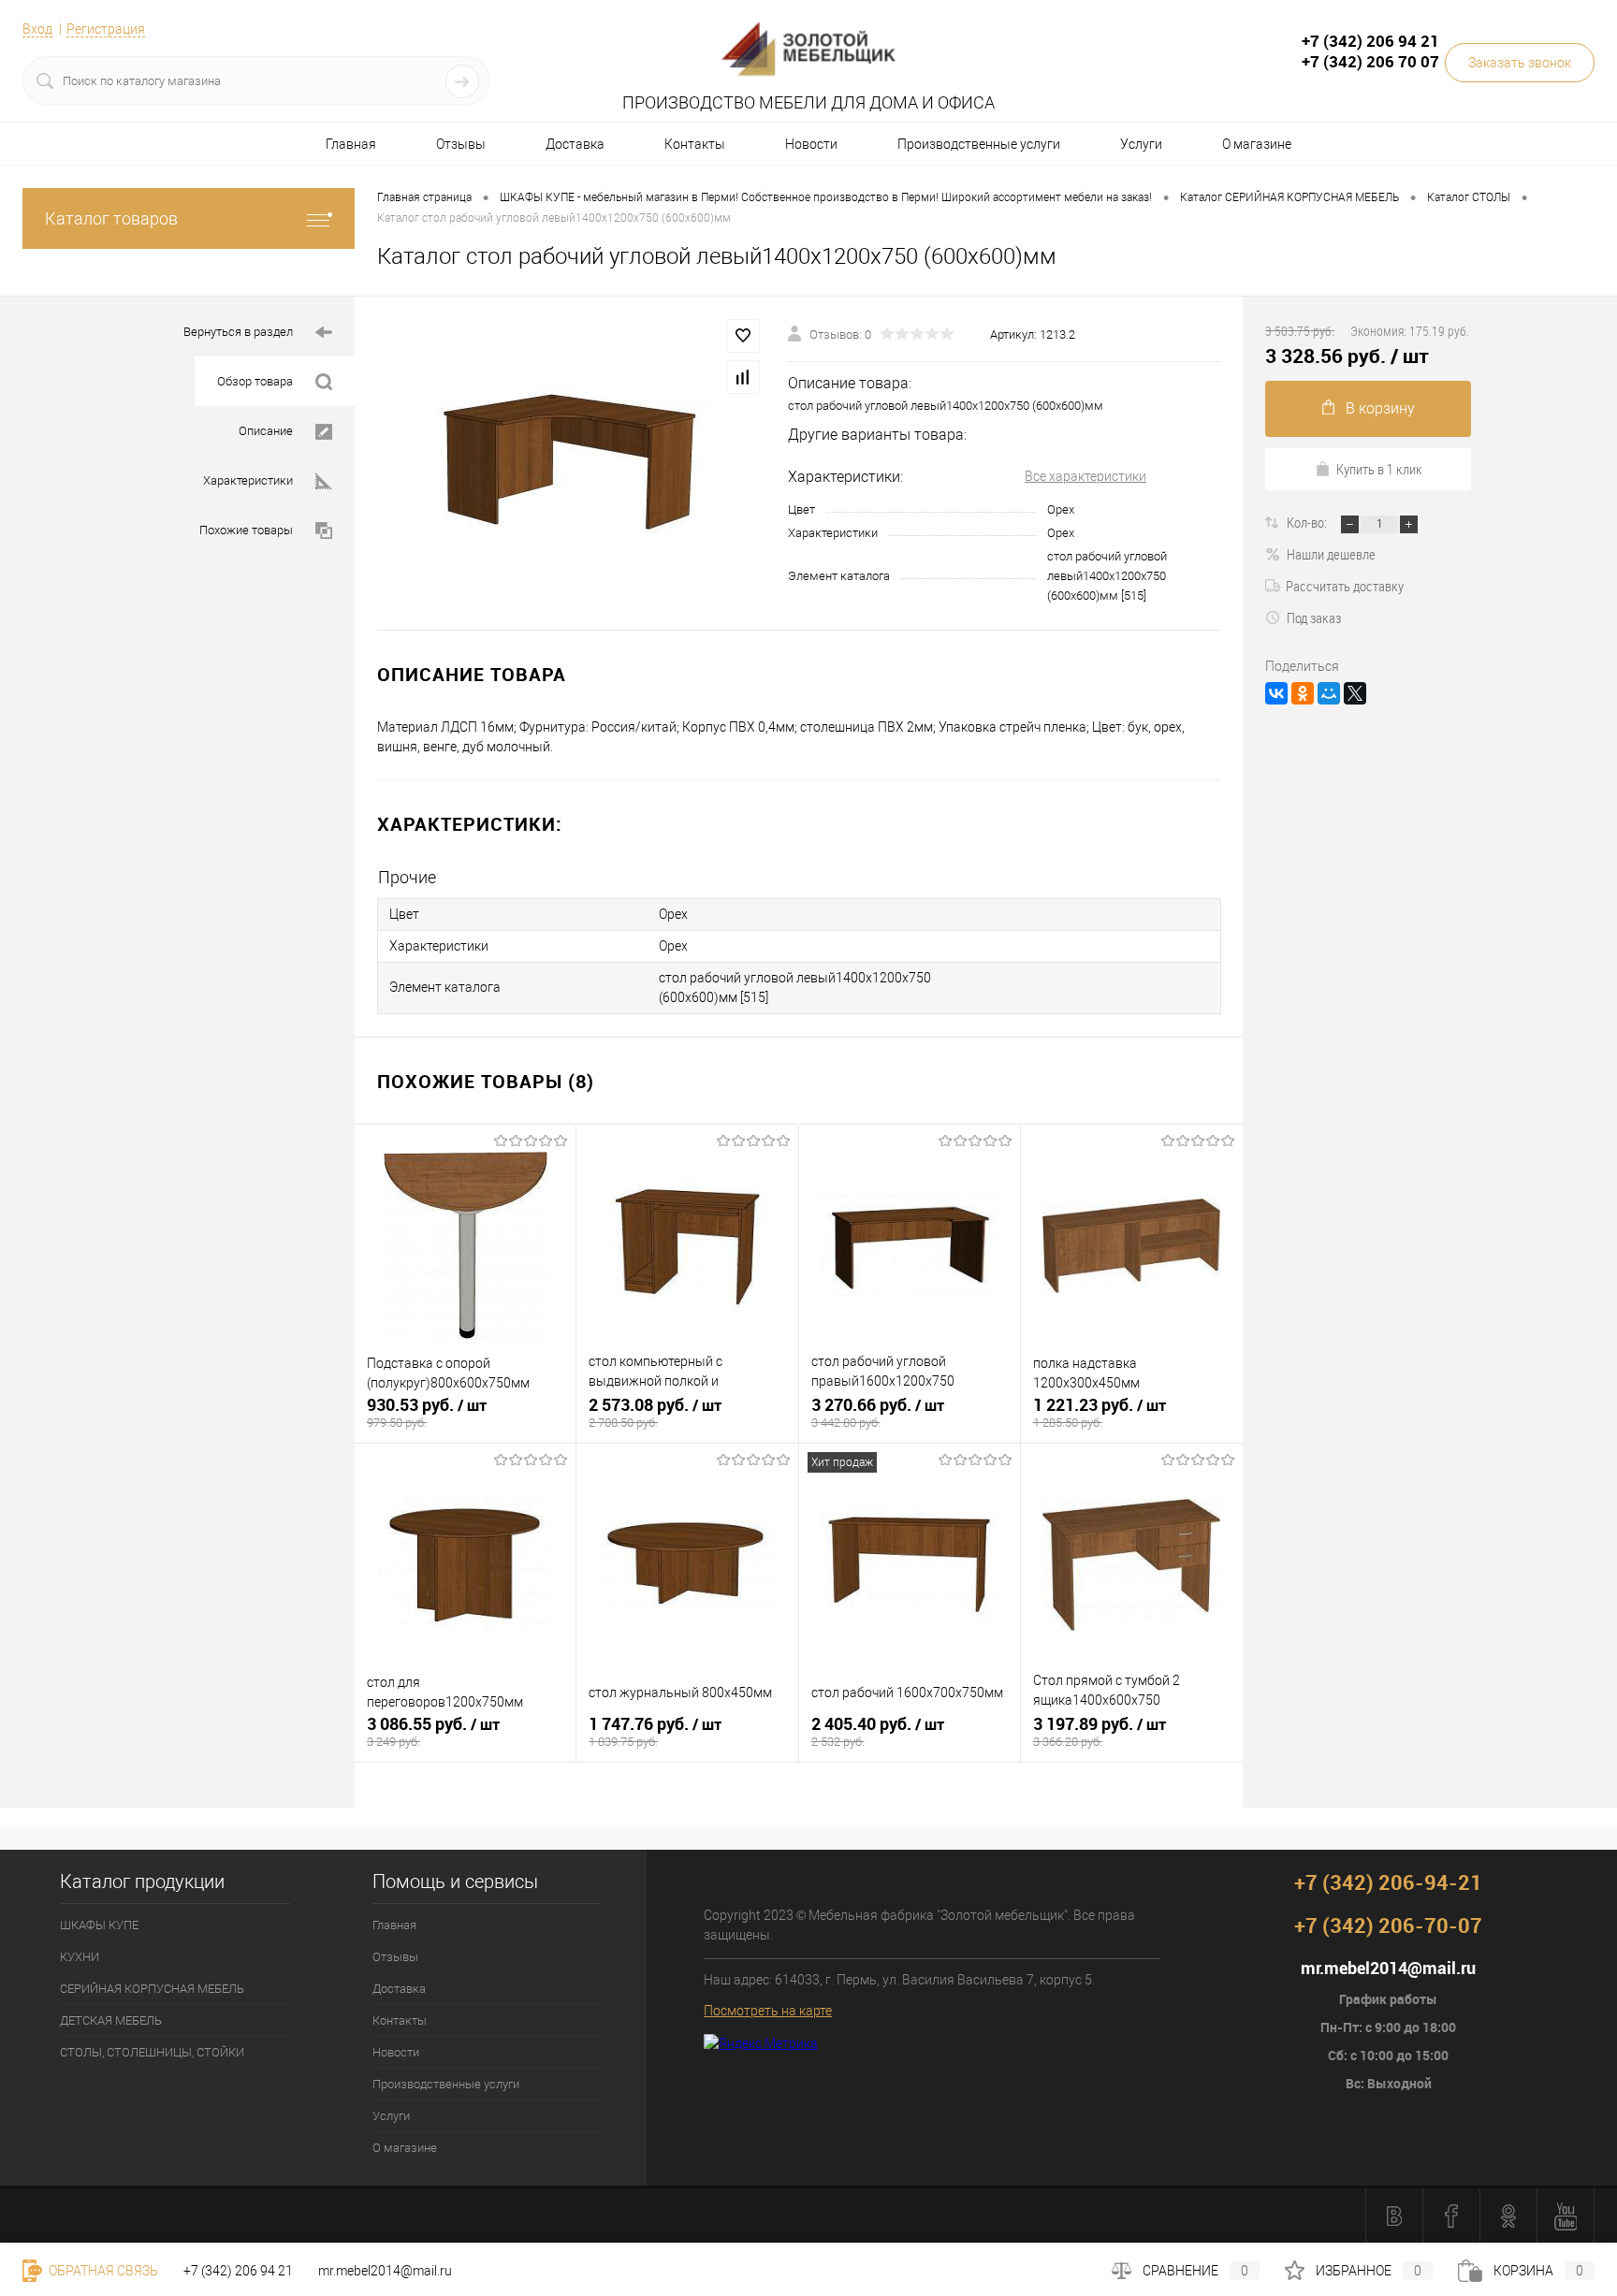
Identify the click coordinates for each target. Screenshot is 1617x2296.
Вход (37, 29)
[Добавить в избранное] (743, 336)
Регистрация (106, 29)
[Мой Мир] (1329, 693)
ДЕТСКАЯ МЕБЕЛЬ (111, 2020)
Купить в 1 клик (1379, 469)
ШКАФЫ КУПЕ (99, 1925)
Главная (351, 144)
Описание (266, 431)
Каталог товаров (111, 218)
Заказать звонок (1520, 63)
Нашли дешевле (1331, 554)
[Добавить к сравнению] (743, 377)
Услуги (1141, 144)
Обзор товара (255, 381)
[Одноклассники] (1303, 693)
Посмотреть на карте (768, 2011)
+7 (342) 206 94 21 (238, 2271)
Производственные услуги (979, 144)
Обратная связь (102, 2271)
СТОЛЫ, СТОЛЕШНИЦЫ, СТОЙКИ (152, 2052)
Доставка (575, 144)
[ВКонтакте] (1276, 693)
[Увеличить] (571, 463)
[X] (1355, 693)
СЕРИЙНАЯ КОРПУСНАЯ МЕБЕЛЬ (152, 1989)
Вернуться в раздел (238, 332)
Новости (811, 144)
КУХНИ (80, 1957)
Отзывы (461, 144)
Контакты (695, 144)
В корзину (1380, 408)
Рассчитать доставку (1345, 586)
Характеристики (248, 480)
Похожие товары (246, 530)
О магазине (1257, 144)
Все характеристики (1085, 476)
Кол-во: (1308, 522)
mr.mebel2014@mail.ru (385, 2271)
